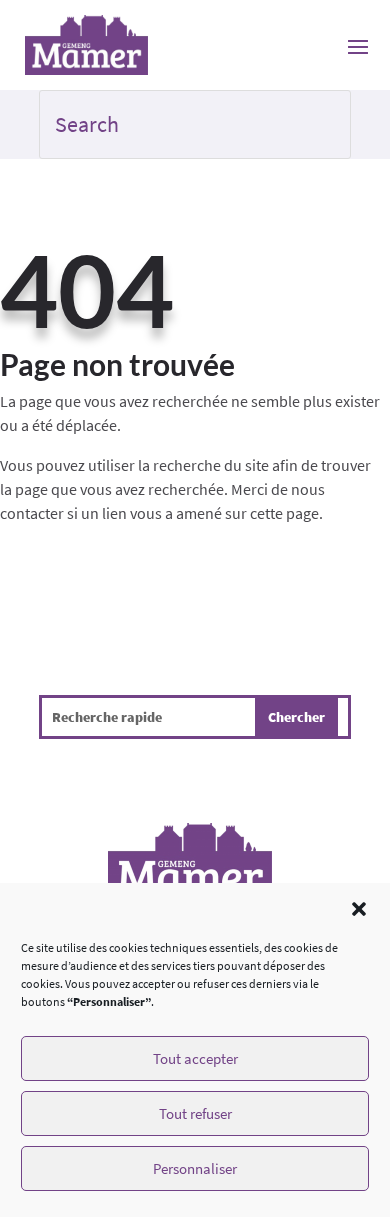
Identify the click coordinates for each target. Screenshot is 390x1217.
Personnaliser (195, 1168)
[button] (359, 909)
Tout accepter (195, 1058)
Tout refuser (195, 1113)
